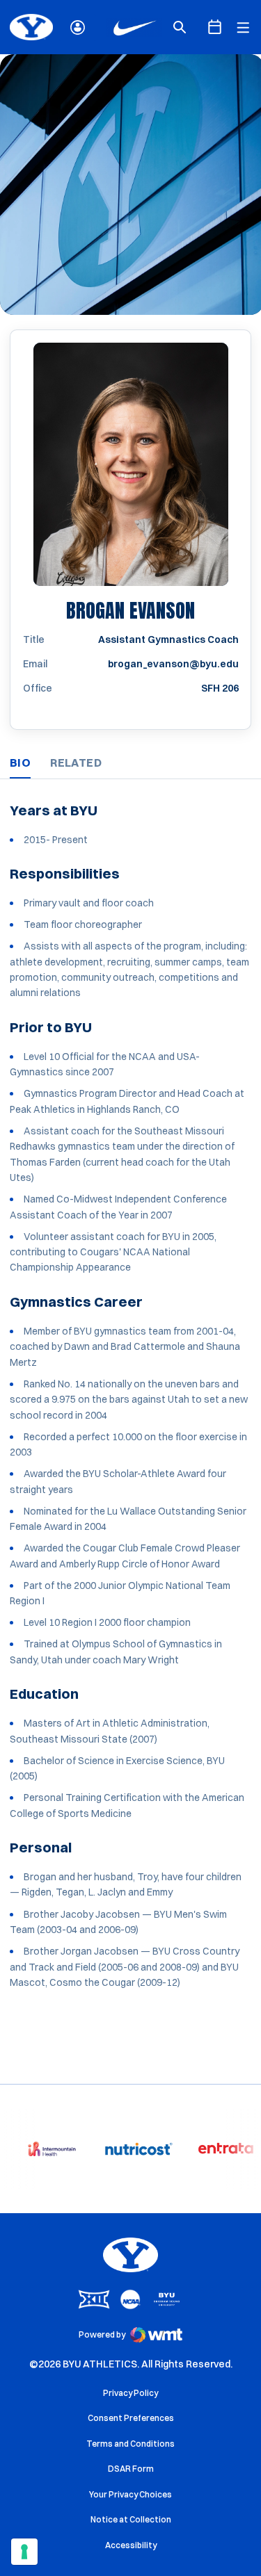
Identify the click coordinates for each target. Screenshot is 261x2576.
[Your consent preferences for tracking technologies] (24, 2552)
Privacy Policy (130, 2393)
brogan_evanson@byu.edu (173, 664)
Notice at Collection (131, 2519)
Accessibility (131, 2545)
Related (76, 763)
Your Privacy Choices (130, 2494)
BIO (20, 763)
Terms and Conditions (130, 2444)
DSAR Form (131, 2469)
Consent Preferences (131, 2418)
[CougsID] (78, 27)
